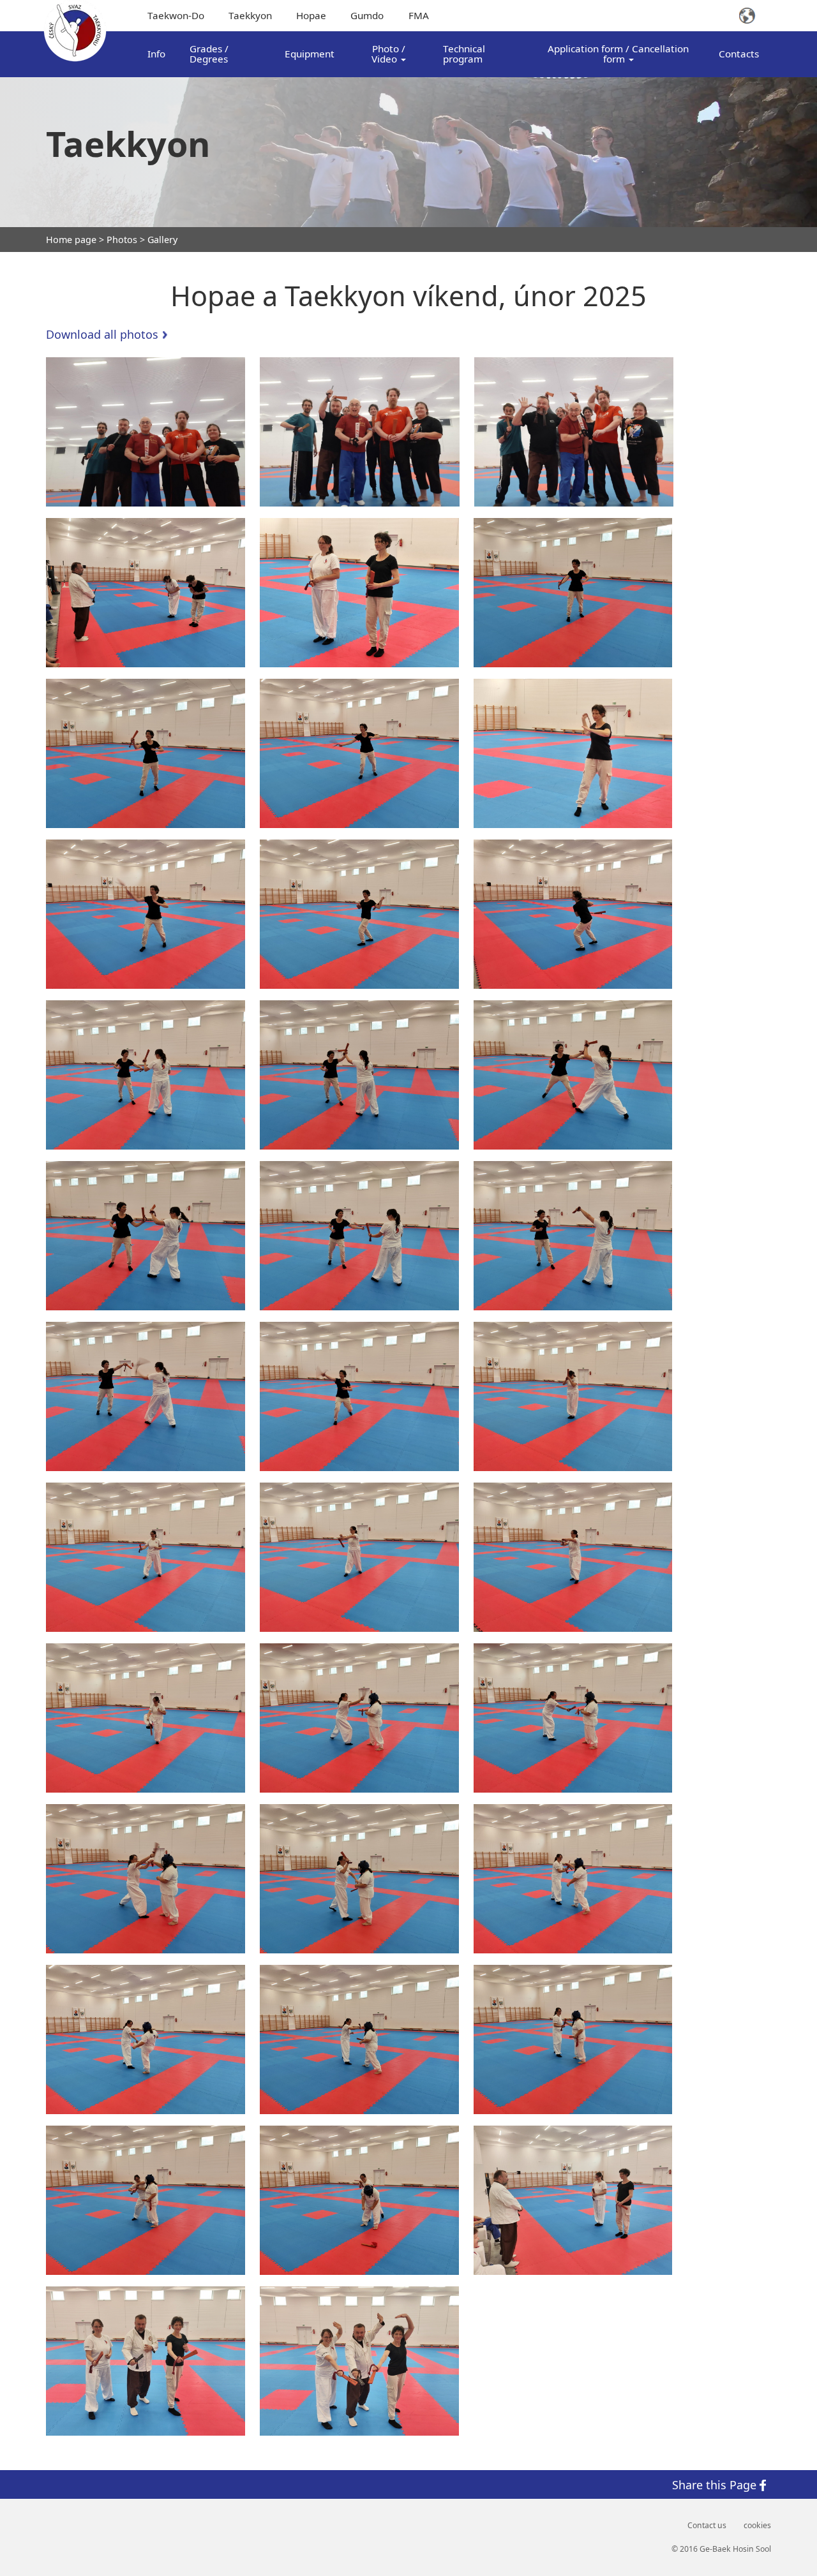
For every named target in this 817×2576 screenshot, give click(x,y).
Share (714, 2484)
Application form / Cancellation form (618, 53)
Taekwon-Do (176, 15)
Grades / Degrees (209, 53)
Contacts (739, 54)
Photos (122, 240)
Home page (71, 240)
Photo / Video (388, 53)
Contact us (707, 2526)
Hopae (311, 15)
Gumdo (367, 15)
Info (156, 54)
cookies (757, 2526)
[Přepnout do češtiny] (755, 16)
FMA (419, 15)
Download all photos (102, 334)
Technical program (464, 53)
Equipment (310, 54)
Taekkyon (250, 15)
